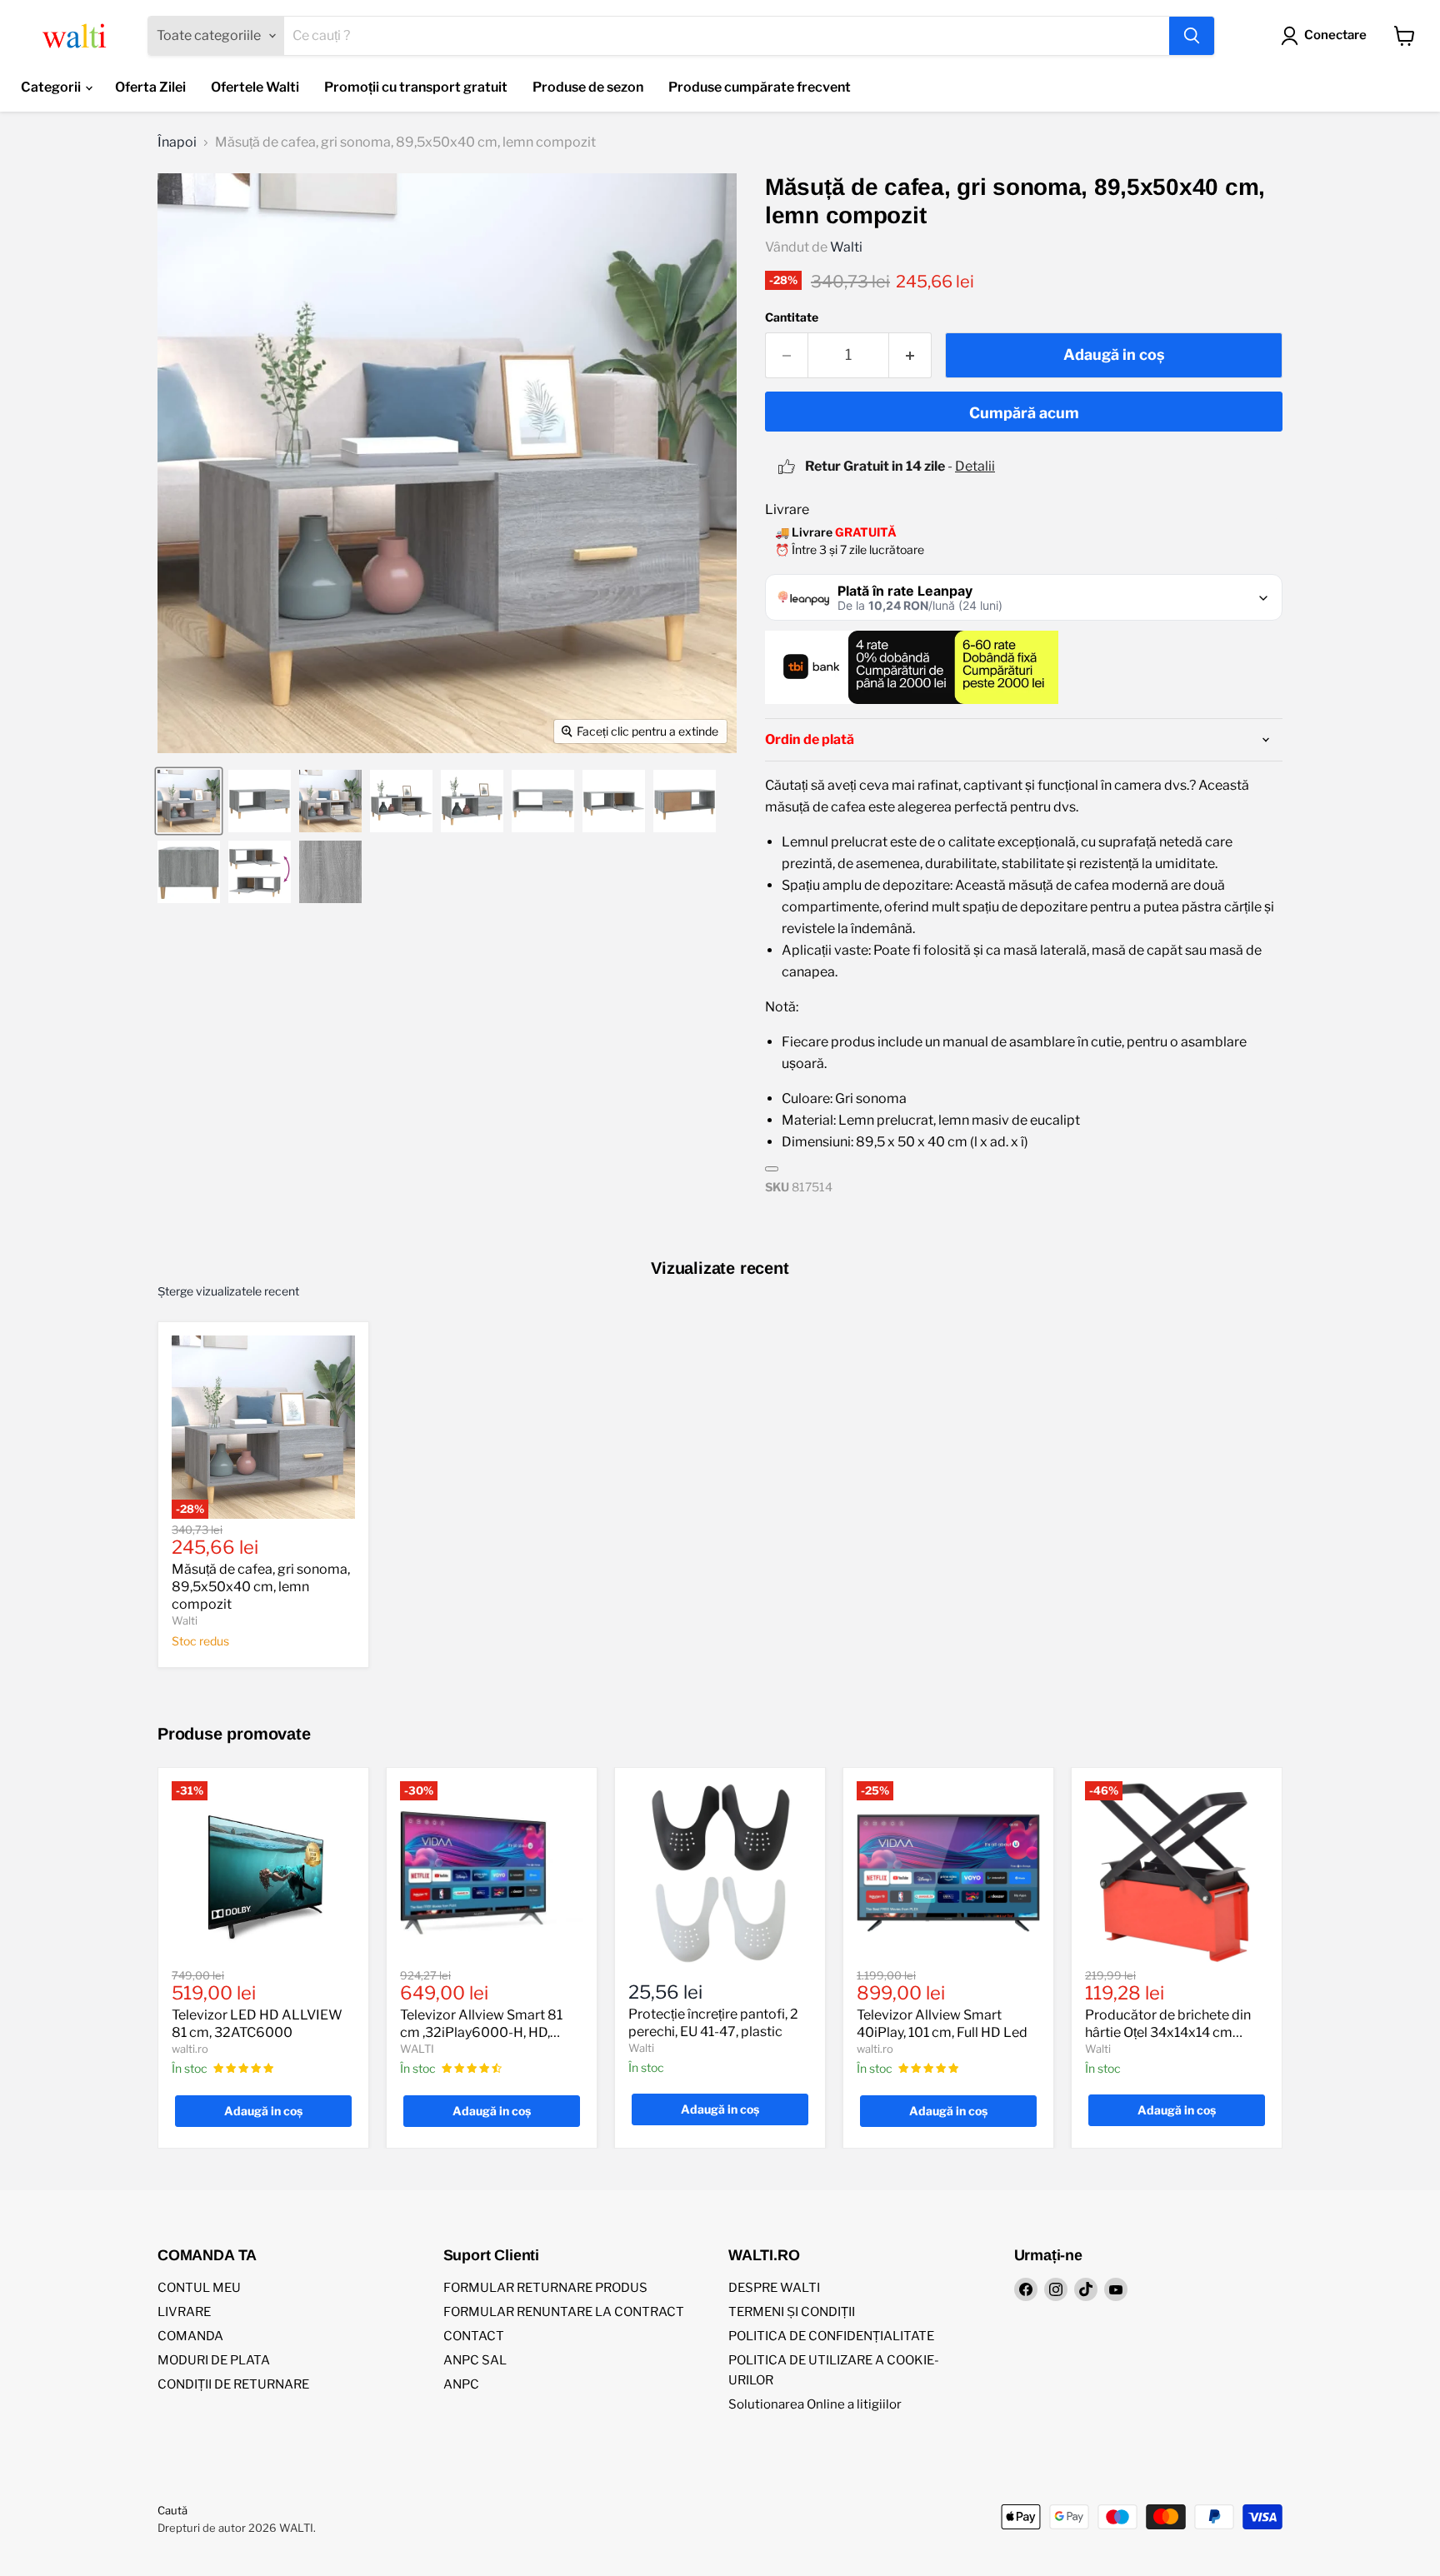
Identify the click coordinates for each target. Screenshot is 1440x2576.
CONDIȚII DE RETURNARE (233, 2384)
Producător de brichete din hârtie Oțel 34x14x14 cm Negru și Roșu (1168, 2032)
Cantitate (792, 317)
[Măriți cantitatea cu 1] (910, 355)
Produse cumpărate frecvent (760, 87)
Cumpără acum (1024, 413)
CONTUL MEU (199, 2288)
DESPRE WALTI (774, 2288)
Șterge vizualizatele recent (228, 1291)
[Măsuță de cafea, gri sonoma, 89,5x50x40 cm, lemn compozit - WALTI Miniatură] (189, 801)
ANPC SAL (475, 2360)
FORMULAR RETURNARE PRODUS (545, 2288)
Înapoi (177, 142)
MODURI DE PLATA (214, 2360)
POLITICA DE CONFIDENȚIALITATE (831, 2336)
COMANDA (190, 2336)
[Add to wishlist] (772, 1169)
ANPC (461, 2384)
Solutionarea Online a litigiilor (815, 2404)
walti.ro (190, 2049)
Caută (172, 2510)
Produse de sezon (588, 87)
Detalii (975, 466)
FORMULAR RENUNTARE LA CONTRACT (564, 2312)
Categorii (52, 87)
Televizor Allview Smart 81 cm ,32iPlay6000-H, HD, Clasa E (481, 2032)
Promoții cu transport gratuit (416, 87)
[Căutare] (1192, 36)
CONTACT (474, 2336)
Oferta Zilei (150, 87)
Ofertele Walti (255, 87)
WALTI (417, 2049)
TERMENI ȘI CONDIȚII (792, 2312)
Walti (846, 247)
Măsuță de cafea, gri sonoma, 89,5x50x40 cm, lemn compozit (261, 1587)
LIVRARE (184, 2312)
